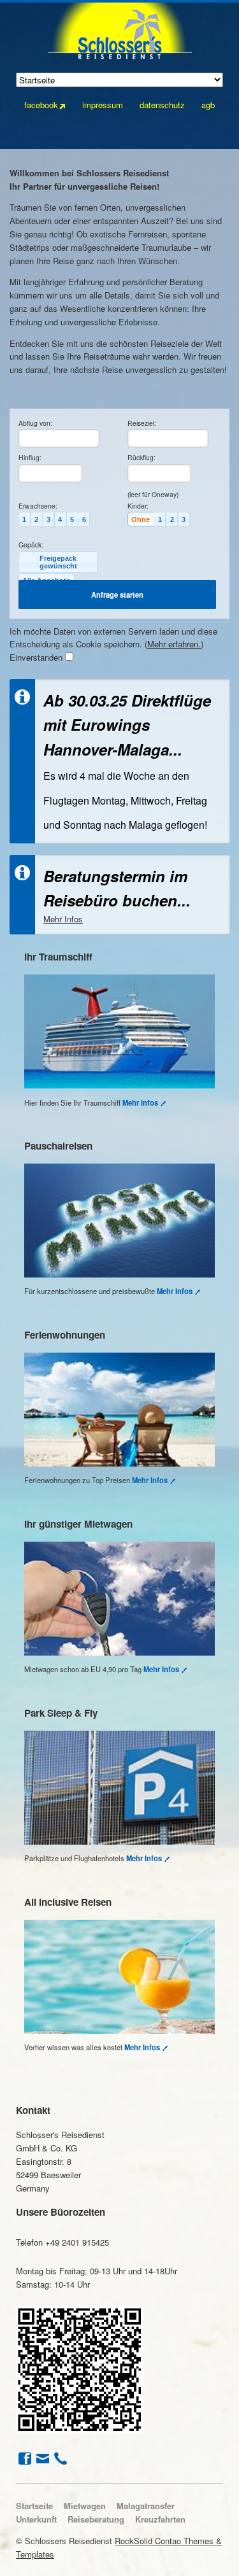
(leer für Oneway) (153, 494)
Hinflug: (30, 457)
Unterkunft (36, 2519)
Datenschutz (162, 105)
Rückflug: (141, 457)
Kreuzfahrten (160, 2519)
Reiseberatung (96, 2519)
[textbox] (59, 438)
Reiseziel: (142, 423)
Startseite (34, 2506)
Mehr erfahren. (174, 644)
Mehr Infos (63, 919)
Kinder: (138, 506)
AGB (208, 105)
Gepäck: (31, 545)
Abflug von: (35, 423)
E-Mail (41, 2458)
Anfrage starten (117, 595)
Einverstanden (36, 657)
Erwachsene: (38, 506)
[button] (25, 519)
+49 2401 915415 (59, 2458)
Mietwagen (85, 2506)
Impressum (103, 105)
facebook (41, 105)
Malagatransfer (146, 2506)
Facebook (24, 2458)
